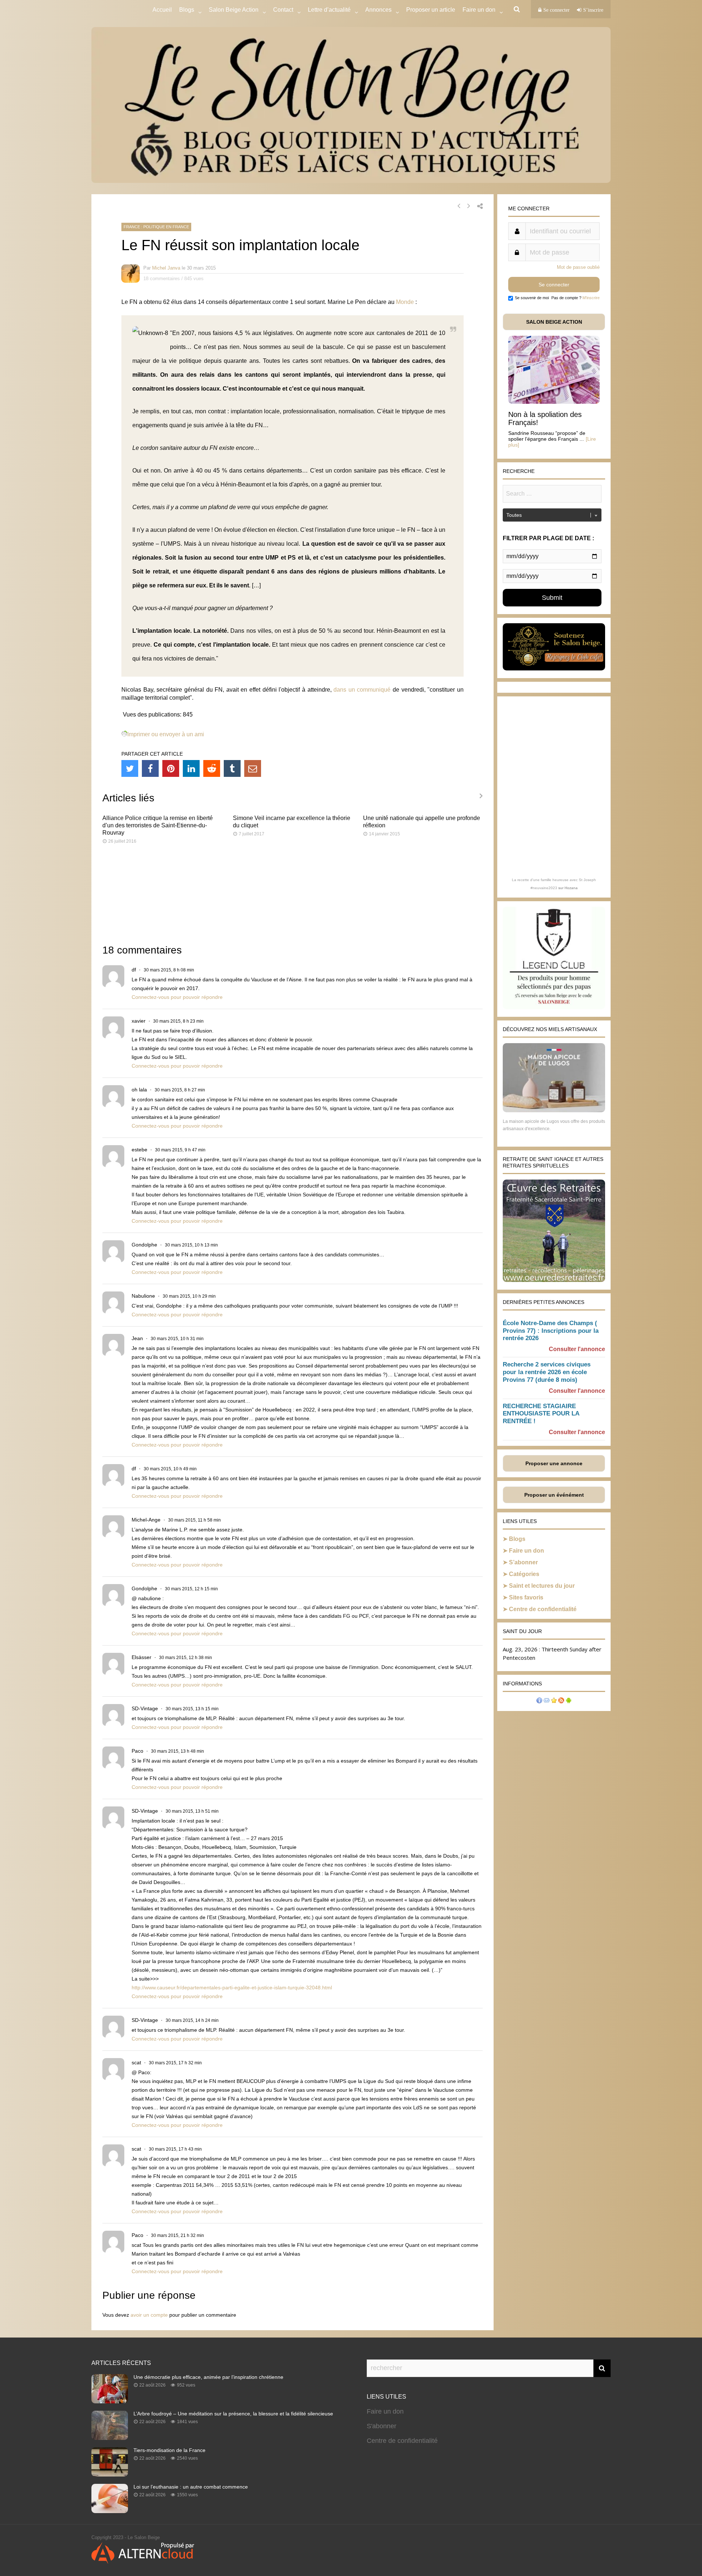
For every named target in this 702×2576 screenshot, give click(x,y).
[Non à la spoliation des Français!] (554, 402)
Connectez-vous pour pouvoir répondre (177, 997)
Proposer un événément (554, 1495)
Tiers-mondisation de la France (169, 2450)
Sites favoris (526, 1597)
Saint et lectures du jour (542, 1586)
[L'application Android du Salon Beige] (569, 1701)
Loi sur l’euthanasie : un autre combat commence (191, 2487)
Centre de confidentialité (543, 1609)
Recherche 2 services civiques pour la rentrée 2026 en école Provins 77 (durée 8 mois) (547, 1372)
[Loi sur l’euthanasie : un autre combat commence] (110, 2511)
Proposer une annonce (554, 1463)
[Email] (253, 768)
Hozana (571, 888)
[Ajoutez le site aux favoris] (554, 1701)
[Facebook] (150, 768)
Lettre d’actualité (329, 10)
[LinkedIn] (191, 768)
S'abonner (382, 2426)
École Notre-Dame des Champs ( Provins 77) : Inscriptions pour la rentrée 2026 (551, 1331)
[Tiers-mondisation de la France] (110, 2474)
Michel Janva (166, 268)
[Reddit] (212, 768)
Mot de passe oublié (578, 267)
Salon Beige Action (234, 10)
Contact (283, 10)
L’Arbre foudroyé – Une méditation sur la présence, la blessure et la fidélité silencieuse (233, 2414)
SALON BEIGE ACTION (554, 322)
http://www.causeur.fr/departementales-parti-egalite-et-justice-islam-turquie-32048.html (232, 1988)
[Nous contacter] (547, 1701)
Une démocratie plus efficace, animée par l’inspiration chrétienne (208, 2377)
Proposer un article (431, 10)
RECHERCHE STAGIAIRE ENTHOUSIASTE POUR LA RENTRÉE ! (541, 1414)
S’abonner (523, 1562)
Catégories (524, 1574)
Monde (405, 302)
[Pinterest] (171, 768)
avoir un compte (149, 2315)
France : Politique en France (156, 227)
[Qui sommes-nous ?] (539, 1701)
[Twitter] (130, 768)
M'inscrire (591, 298)
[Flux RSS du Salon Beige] (561, 1701)
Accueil (162, 10)
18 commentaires (162, 279)
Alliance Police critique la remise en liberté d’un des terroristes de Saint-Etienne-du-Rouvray (158, 825)
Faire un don (526, 1551)
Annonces (378, 10)
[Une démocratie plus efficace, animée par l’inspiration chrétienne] (110, 2401)
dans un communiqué (362, 690)
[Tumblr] (232, 768)
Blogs (187, 10)
